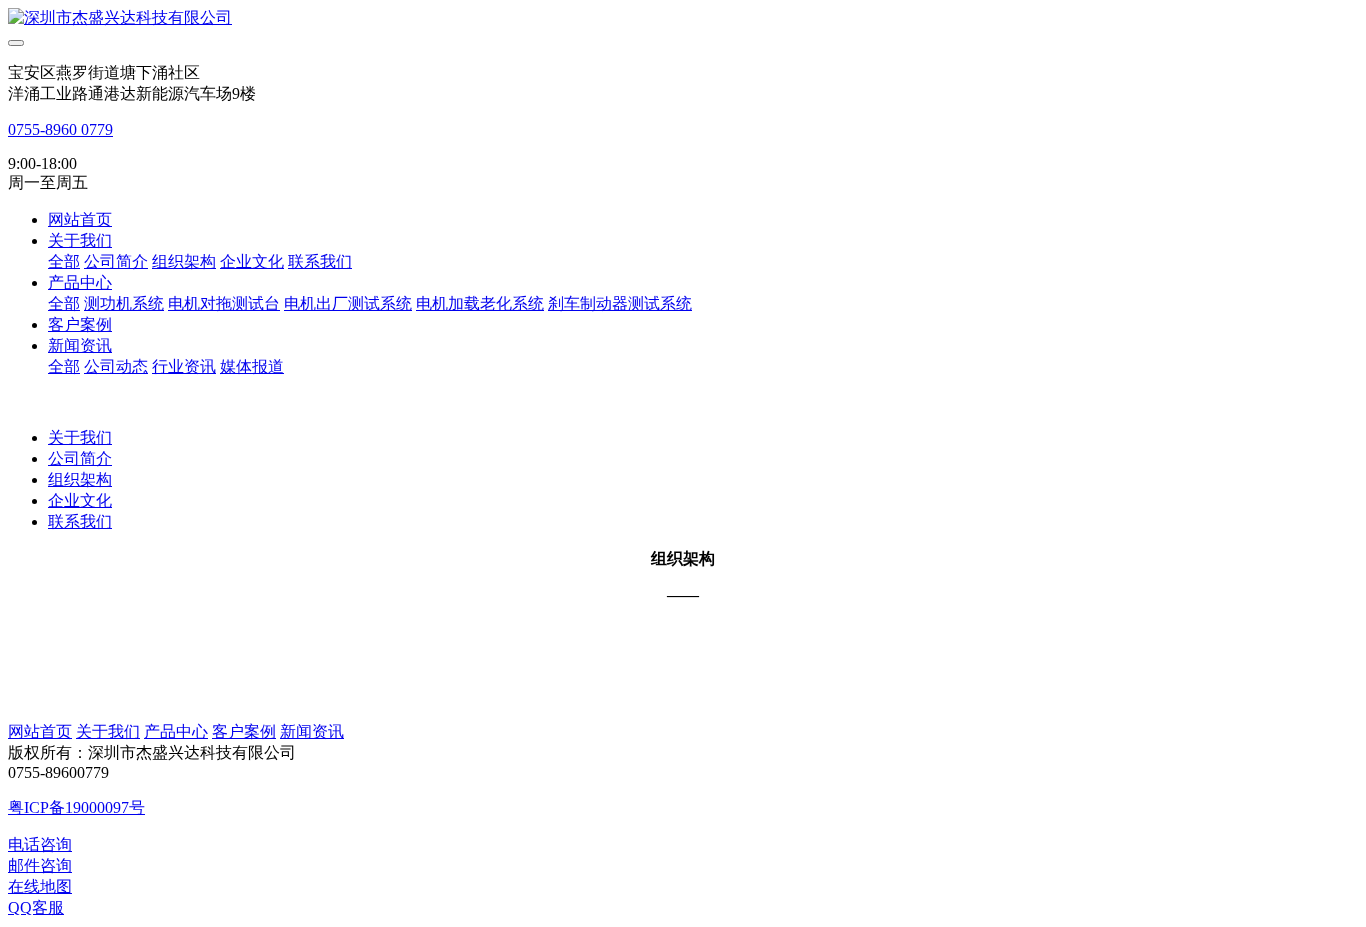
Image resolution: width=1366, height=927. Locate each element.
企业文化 (80, 500)
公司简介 (80, 458)
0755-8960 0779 (60, 129)
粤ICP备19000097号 (76, 807)
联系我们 (80, 521)
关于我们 (80, 437)
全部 (64, 261)
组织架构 (80, 479)
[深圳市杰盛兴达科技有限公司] (683, 18)
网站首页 (80, 219)
